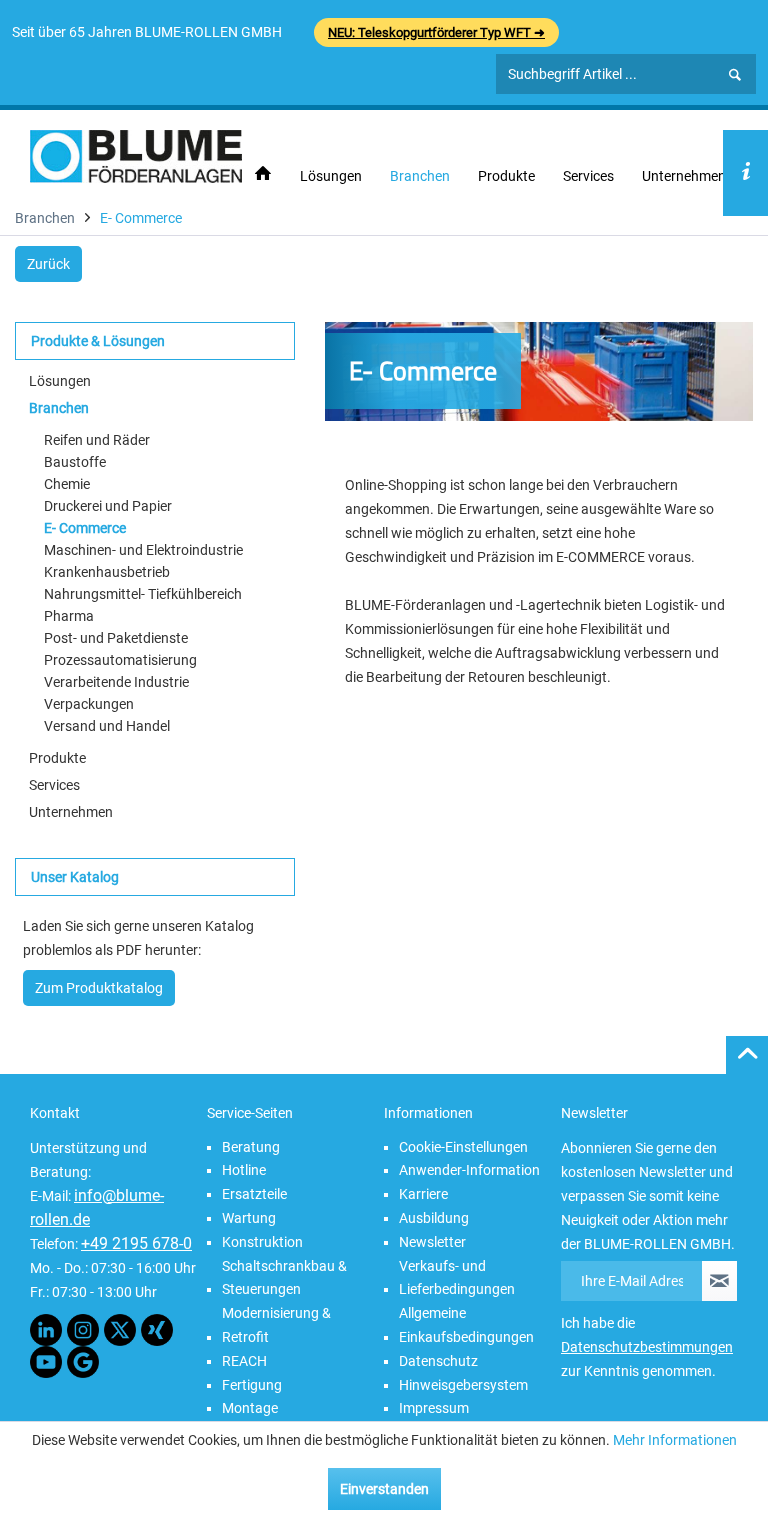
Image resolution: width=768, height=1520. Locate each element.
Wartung (249, 1218)
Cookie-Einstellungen (463, 1147)
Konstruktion (262, 1242)
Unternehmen (71, 812)
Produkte (57, 758)
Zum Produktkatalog (99, 988)
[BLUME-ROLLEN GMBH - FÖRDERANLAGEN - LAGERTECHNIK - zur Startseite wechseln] (136, 156)
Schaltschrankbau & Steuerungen (284, 1278)
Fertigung (252, 1385)
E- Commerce (85, 528)
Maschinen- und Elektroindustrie (143, 550)
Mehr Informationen (675, 1440)
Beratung (251, 1147)
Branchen (59, 408)
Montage (250, 1408)
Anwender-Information (469, 1170)
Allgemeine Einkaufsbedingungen (466, 1325)
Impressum (434, 1408)
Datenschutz (438, 1361)
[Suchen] (735, 75)
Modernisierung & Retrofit (276, 1325)
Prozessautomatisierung (120, 660)
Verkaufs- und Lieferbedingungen (457, 1278)
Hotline (244, 1170)
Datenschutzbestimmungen (647, 1347)
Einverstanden (384, 1489)
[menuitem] (263, 174)
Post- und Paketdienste (116, 638)
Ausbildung (434, 1218)
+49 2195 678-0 (136, 1243)
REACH (244, 1361)
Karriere (423, 1194)
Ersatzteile (254, 1194)
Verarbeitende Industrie (116, 682)
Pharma (69, 616)
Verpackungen (89, 704)
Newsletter (432, 1242)
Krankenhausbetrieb (107, 572)
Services (54, 785)
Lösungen (60, 381)
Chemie (67, 484)
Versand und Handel (107, 726)
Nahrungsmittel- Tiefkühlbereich (143, 594)
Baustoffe (75, 462)
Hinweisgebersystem (463, 1385)
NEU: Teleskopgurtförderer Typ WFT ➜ (436, 32)
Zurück (48, 264)
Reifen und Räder (97, 440)
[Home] (263, 174)
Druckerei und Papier (108, 506)
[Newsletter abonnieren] (719, 1281)
